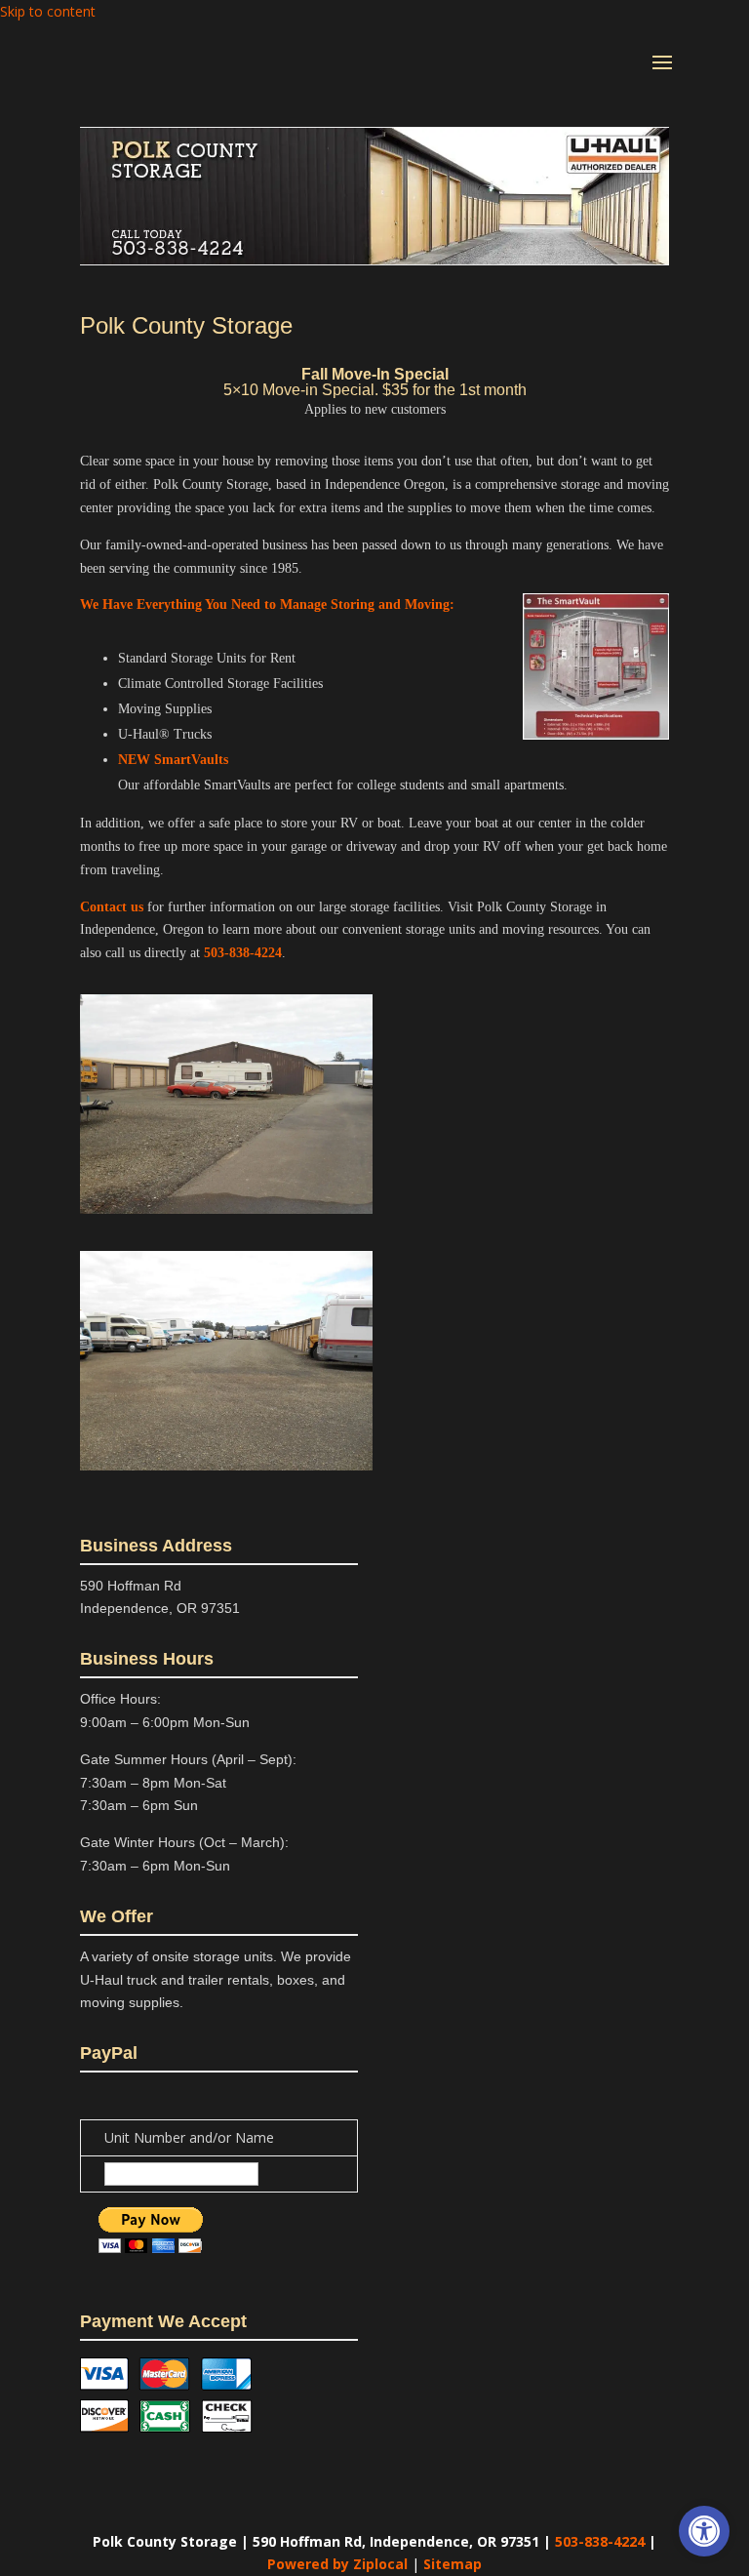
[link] (704, 2531)
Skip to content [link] (48, 11)
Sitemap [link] (453, 2564)
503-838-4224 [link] (243, 953)
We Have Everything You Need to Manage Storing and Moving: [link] (267, 604)
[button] (662, 75)
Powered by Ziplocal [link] (337, 2564)
